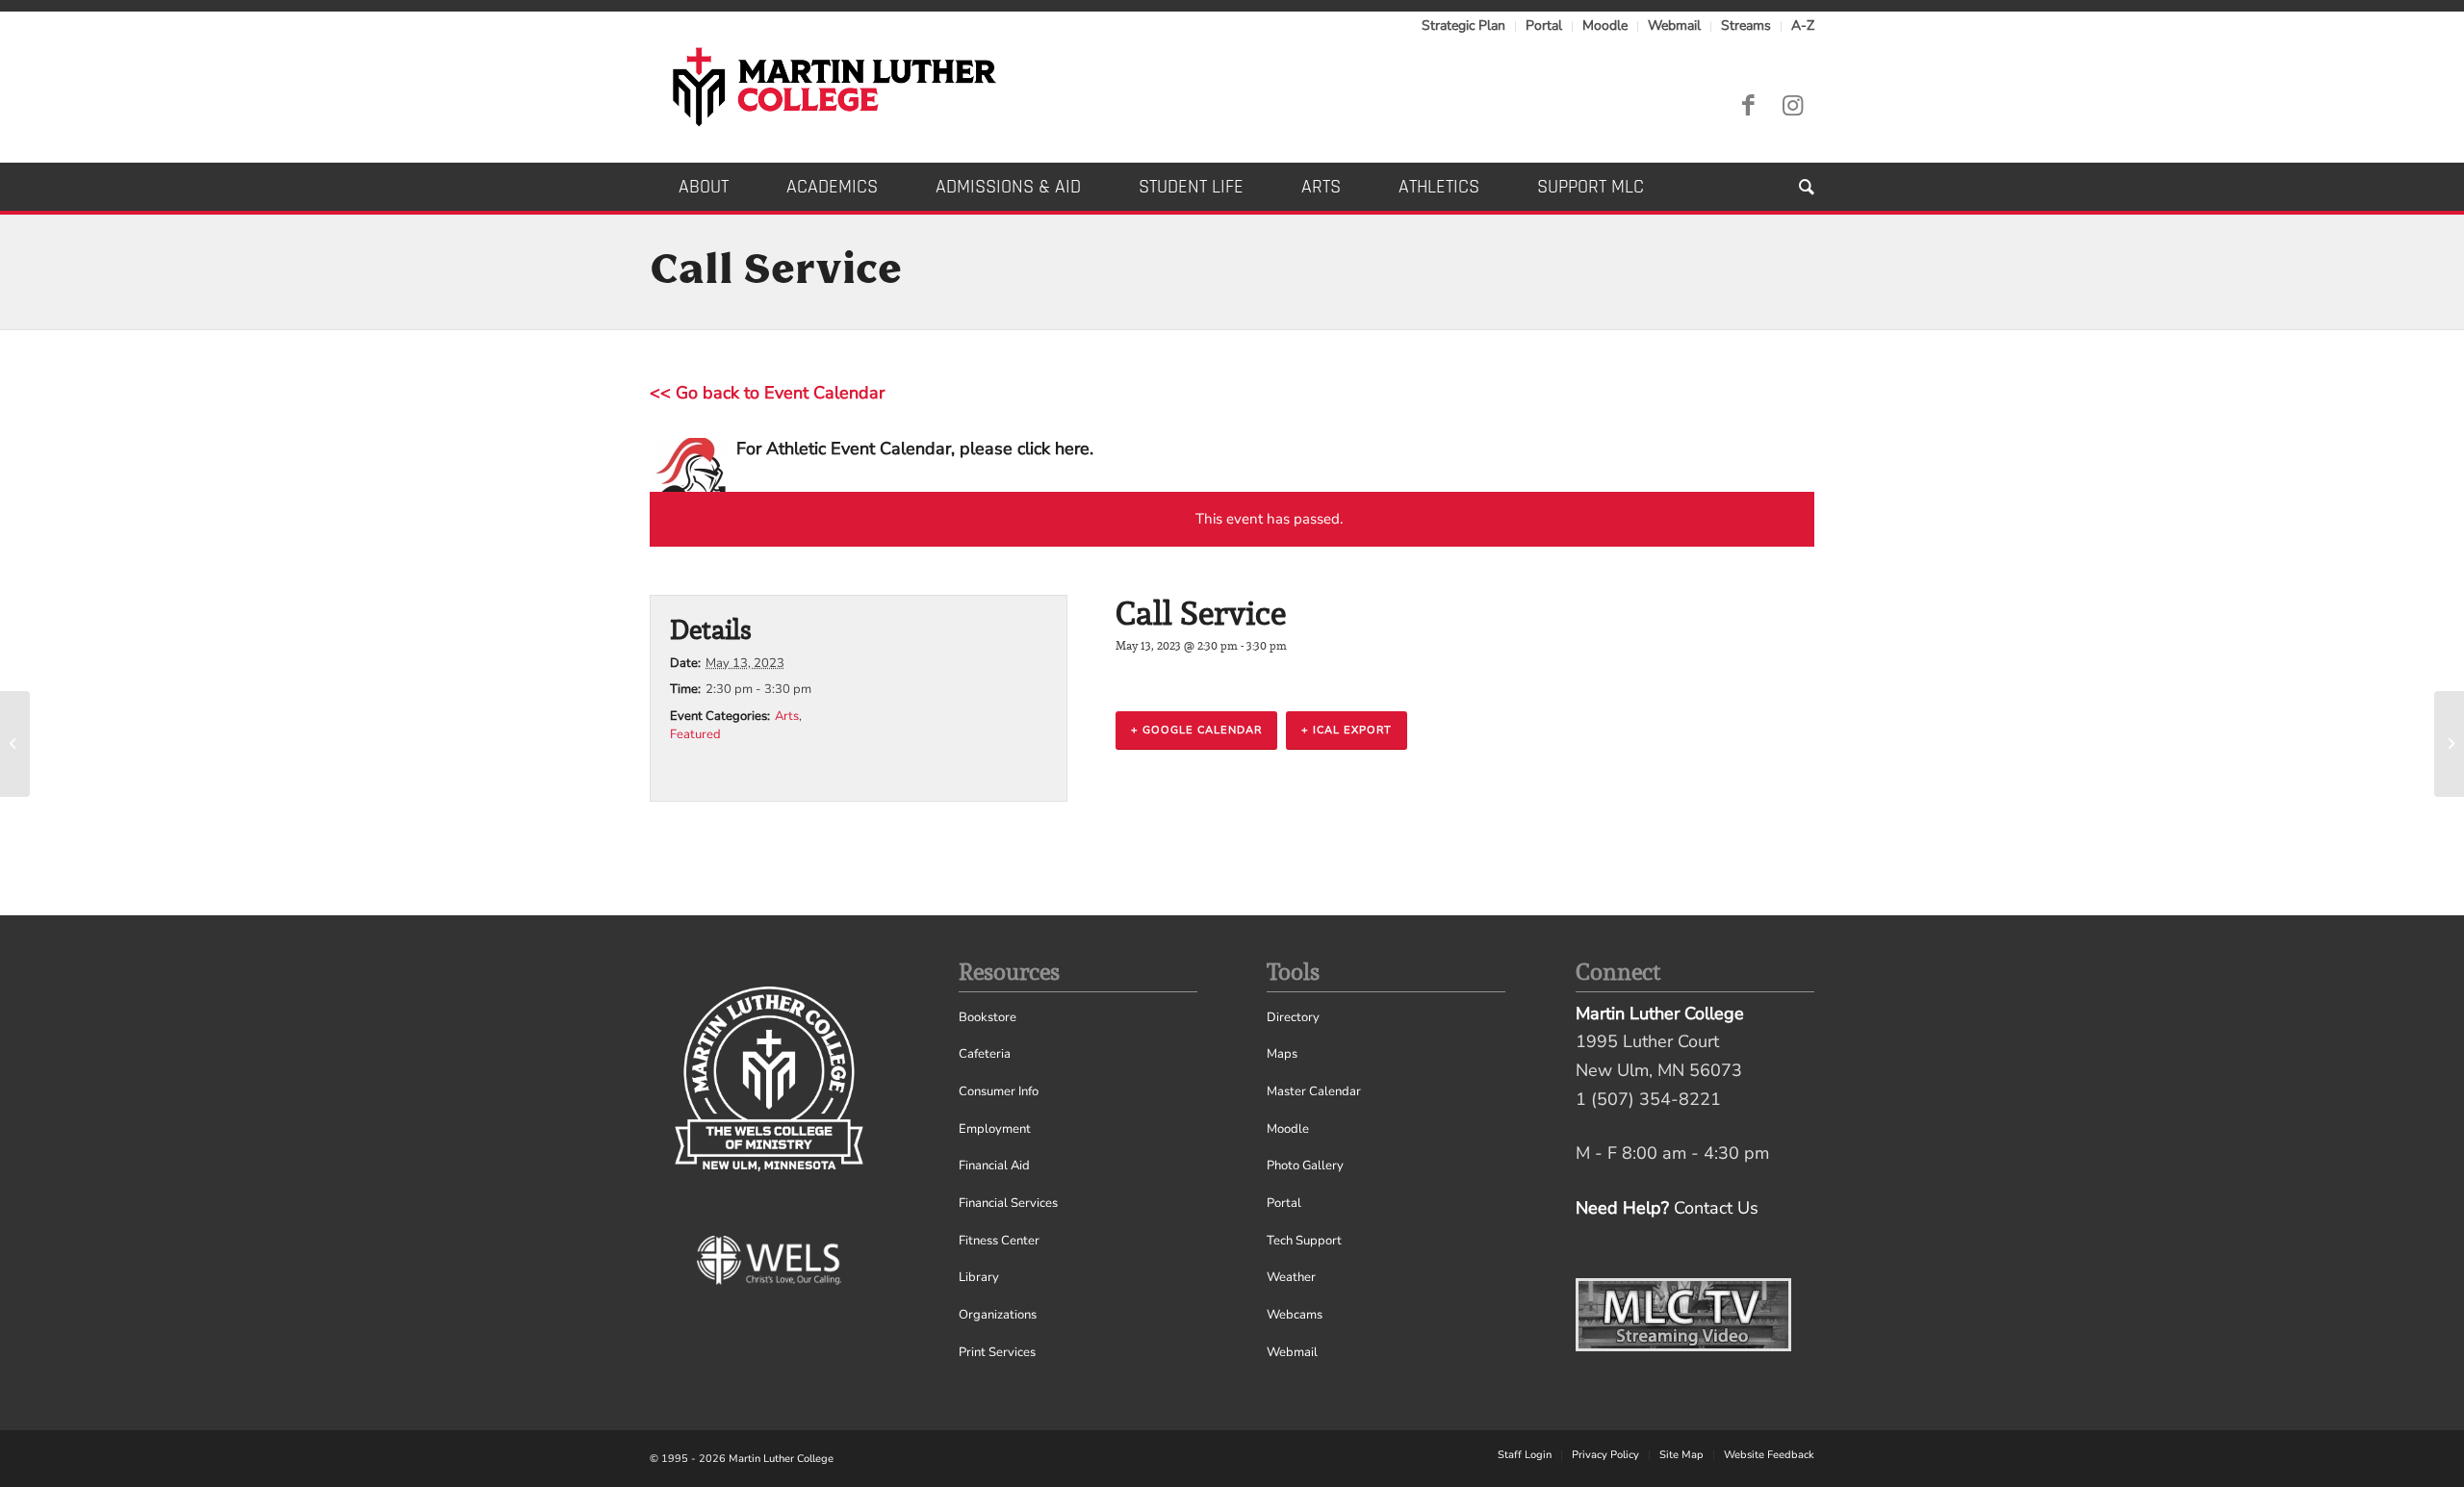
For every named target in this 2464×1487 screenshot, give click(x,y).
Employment (995, 1129)
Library (979, 1277)
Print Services (997, 1352)
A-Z (1803, 26)
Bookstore (988, 1017)
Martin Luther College (781, 1459)
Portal (1544, 26)
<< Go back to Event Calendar (767, 393)
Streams (1746, 26)
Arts (787, 716)
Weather (1291, 1277)
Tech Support (1304, 1241)
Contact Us (1716, 1208)
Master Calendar (1314, 1091)
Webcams (1295, 1315)
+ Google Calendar (1196, 730)
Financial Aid (994, 1166)
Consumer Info (999, 1091)
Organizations (998, 1315)
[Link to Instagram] (1792, 106)
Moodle (1605, 26)
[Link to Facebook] (1748, 106)
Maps (1282, 1054)
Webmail (1674, 26)
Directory (1293, 1017)
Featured (695, 734)
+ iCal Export (1347, 730)
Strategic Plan (1463, 26)
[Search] (1792, 187)
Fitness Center (999, 1241)
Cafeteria (985, 1054)
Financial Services (1008, 1203)
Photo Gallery (1305, 1166)
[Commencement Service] (15, 744)
